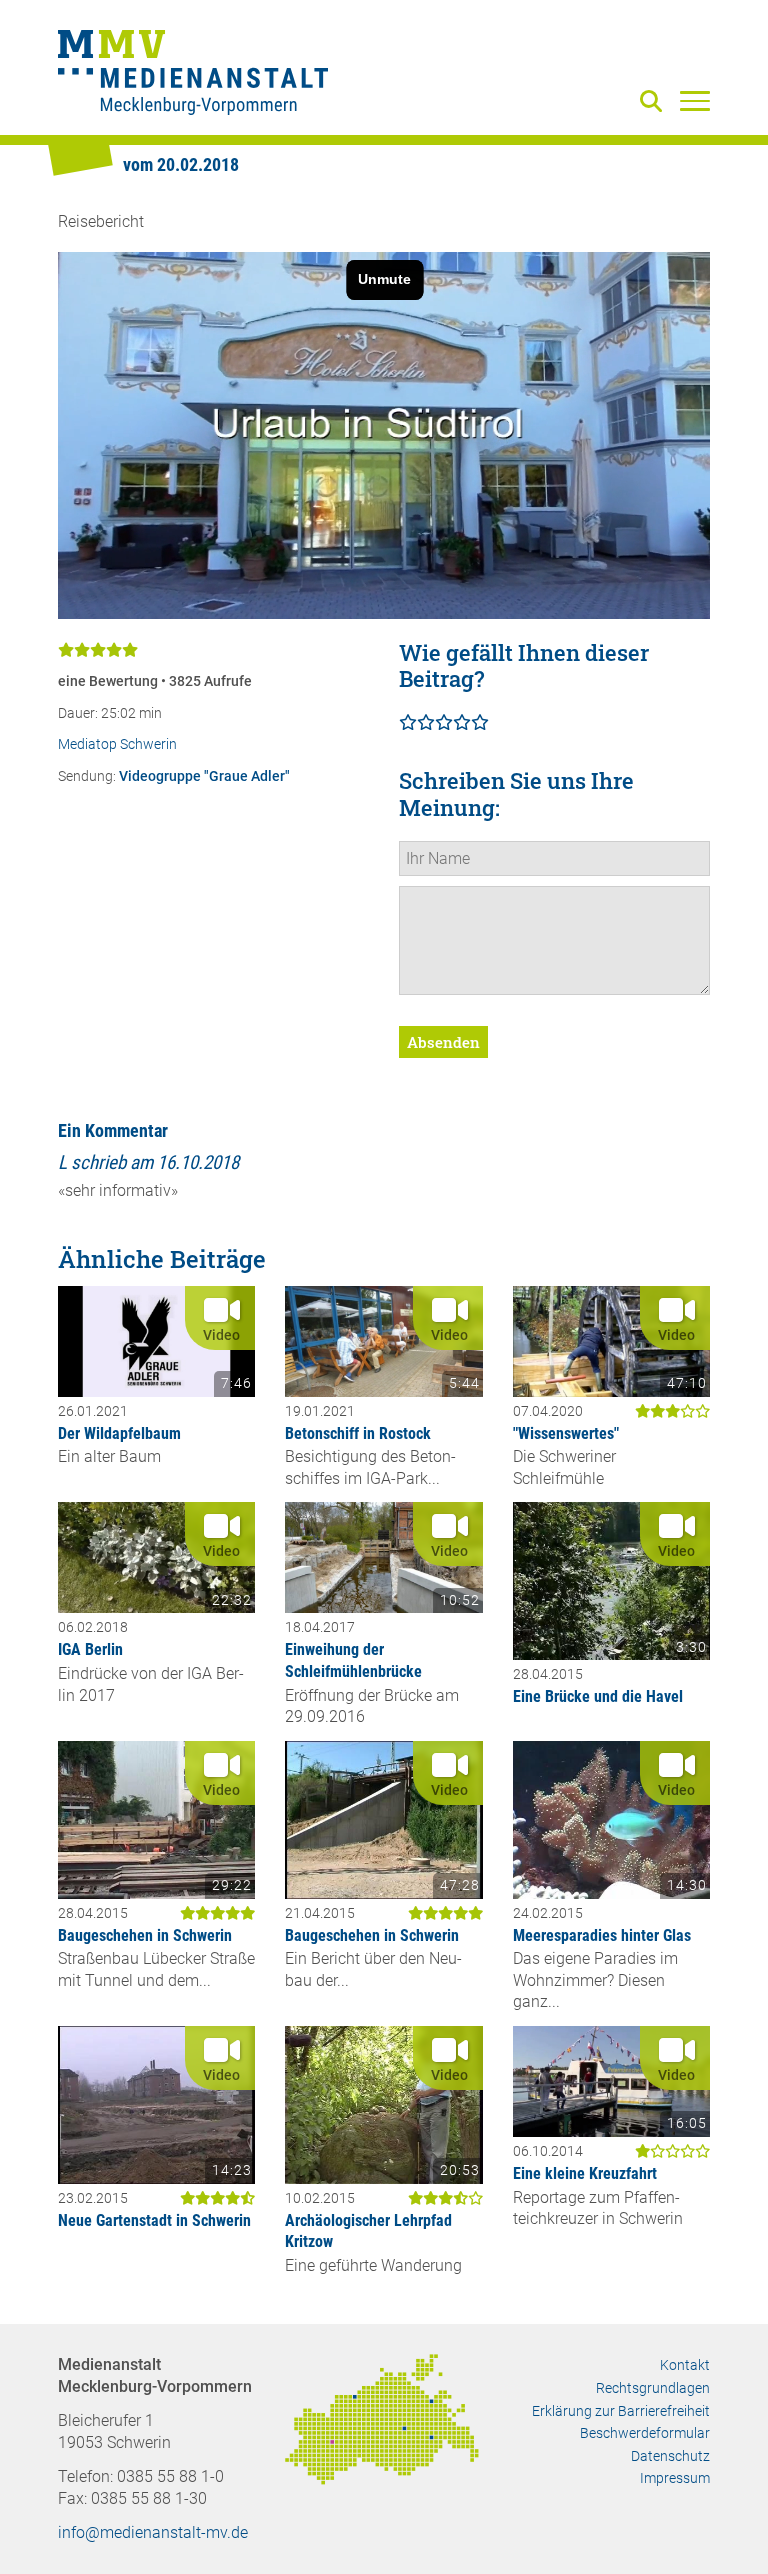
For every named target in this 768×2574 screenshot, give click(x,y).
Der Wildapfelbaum (119, 1433)
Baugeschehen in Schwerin (145, 1935)
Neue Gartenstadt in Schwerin (154, 2220)
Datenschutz (670, 2456)
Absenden (443, 1042)
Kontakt (685, 2365)
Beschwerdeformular (645, 2433)
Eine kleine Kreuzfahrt (585, 2173)
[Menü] (695, 100)
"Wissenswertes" (566, 1433)
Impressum (675, 2478)
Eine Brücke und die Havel (598, 1696)
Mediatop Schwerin (117, 744)
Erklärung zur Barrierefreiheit (621, 2411)
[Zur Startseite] (193, 75)
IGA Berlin (90, 1649)
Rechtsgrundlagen (653, 2388)
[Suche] (655, 102)
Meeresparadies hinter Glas (602, 1935)
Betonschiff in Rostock (358, 1433)
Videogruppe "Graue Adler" (204, 776)
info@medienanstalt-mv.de (153, 2532)
